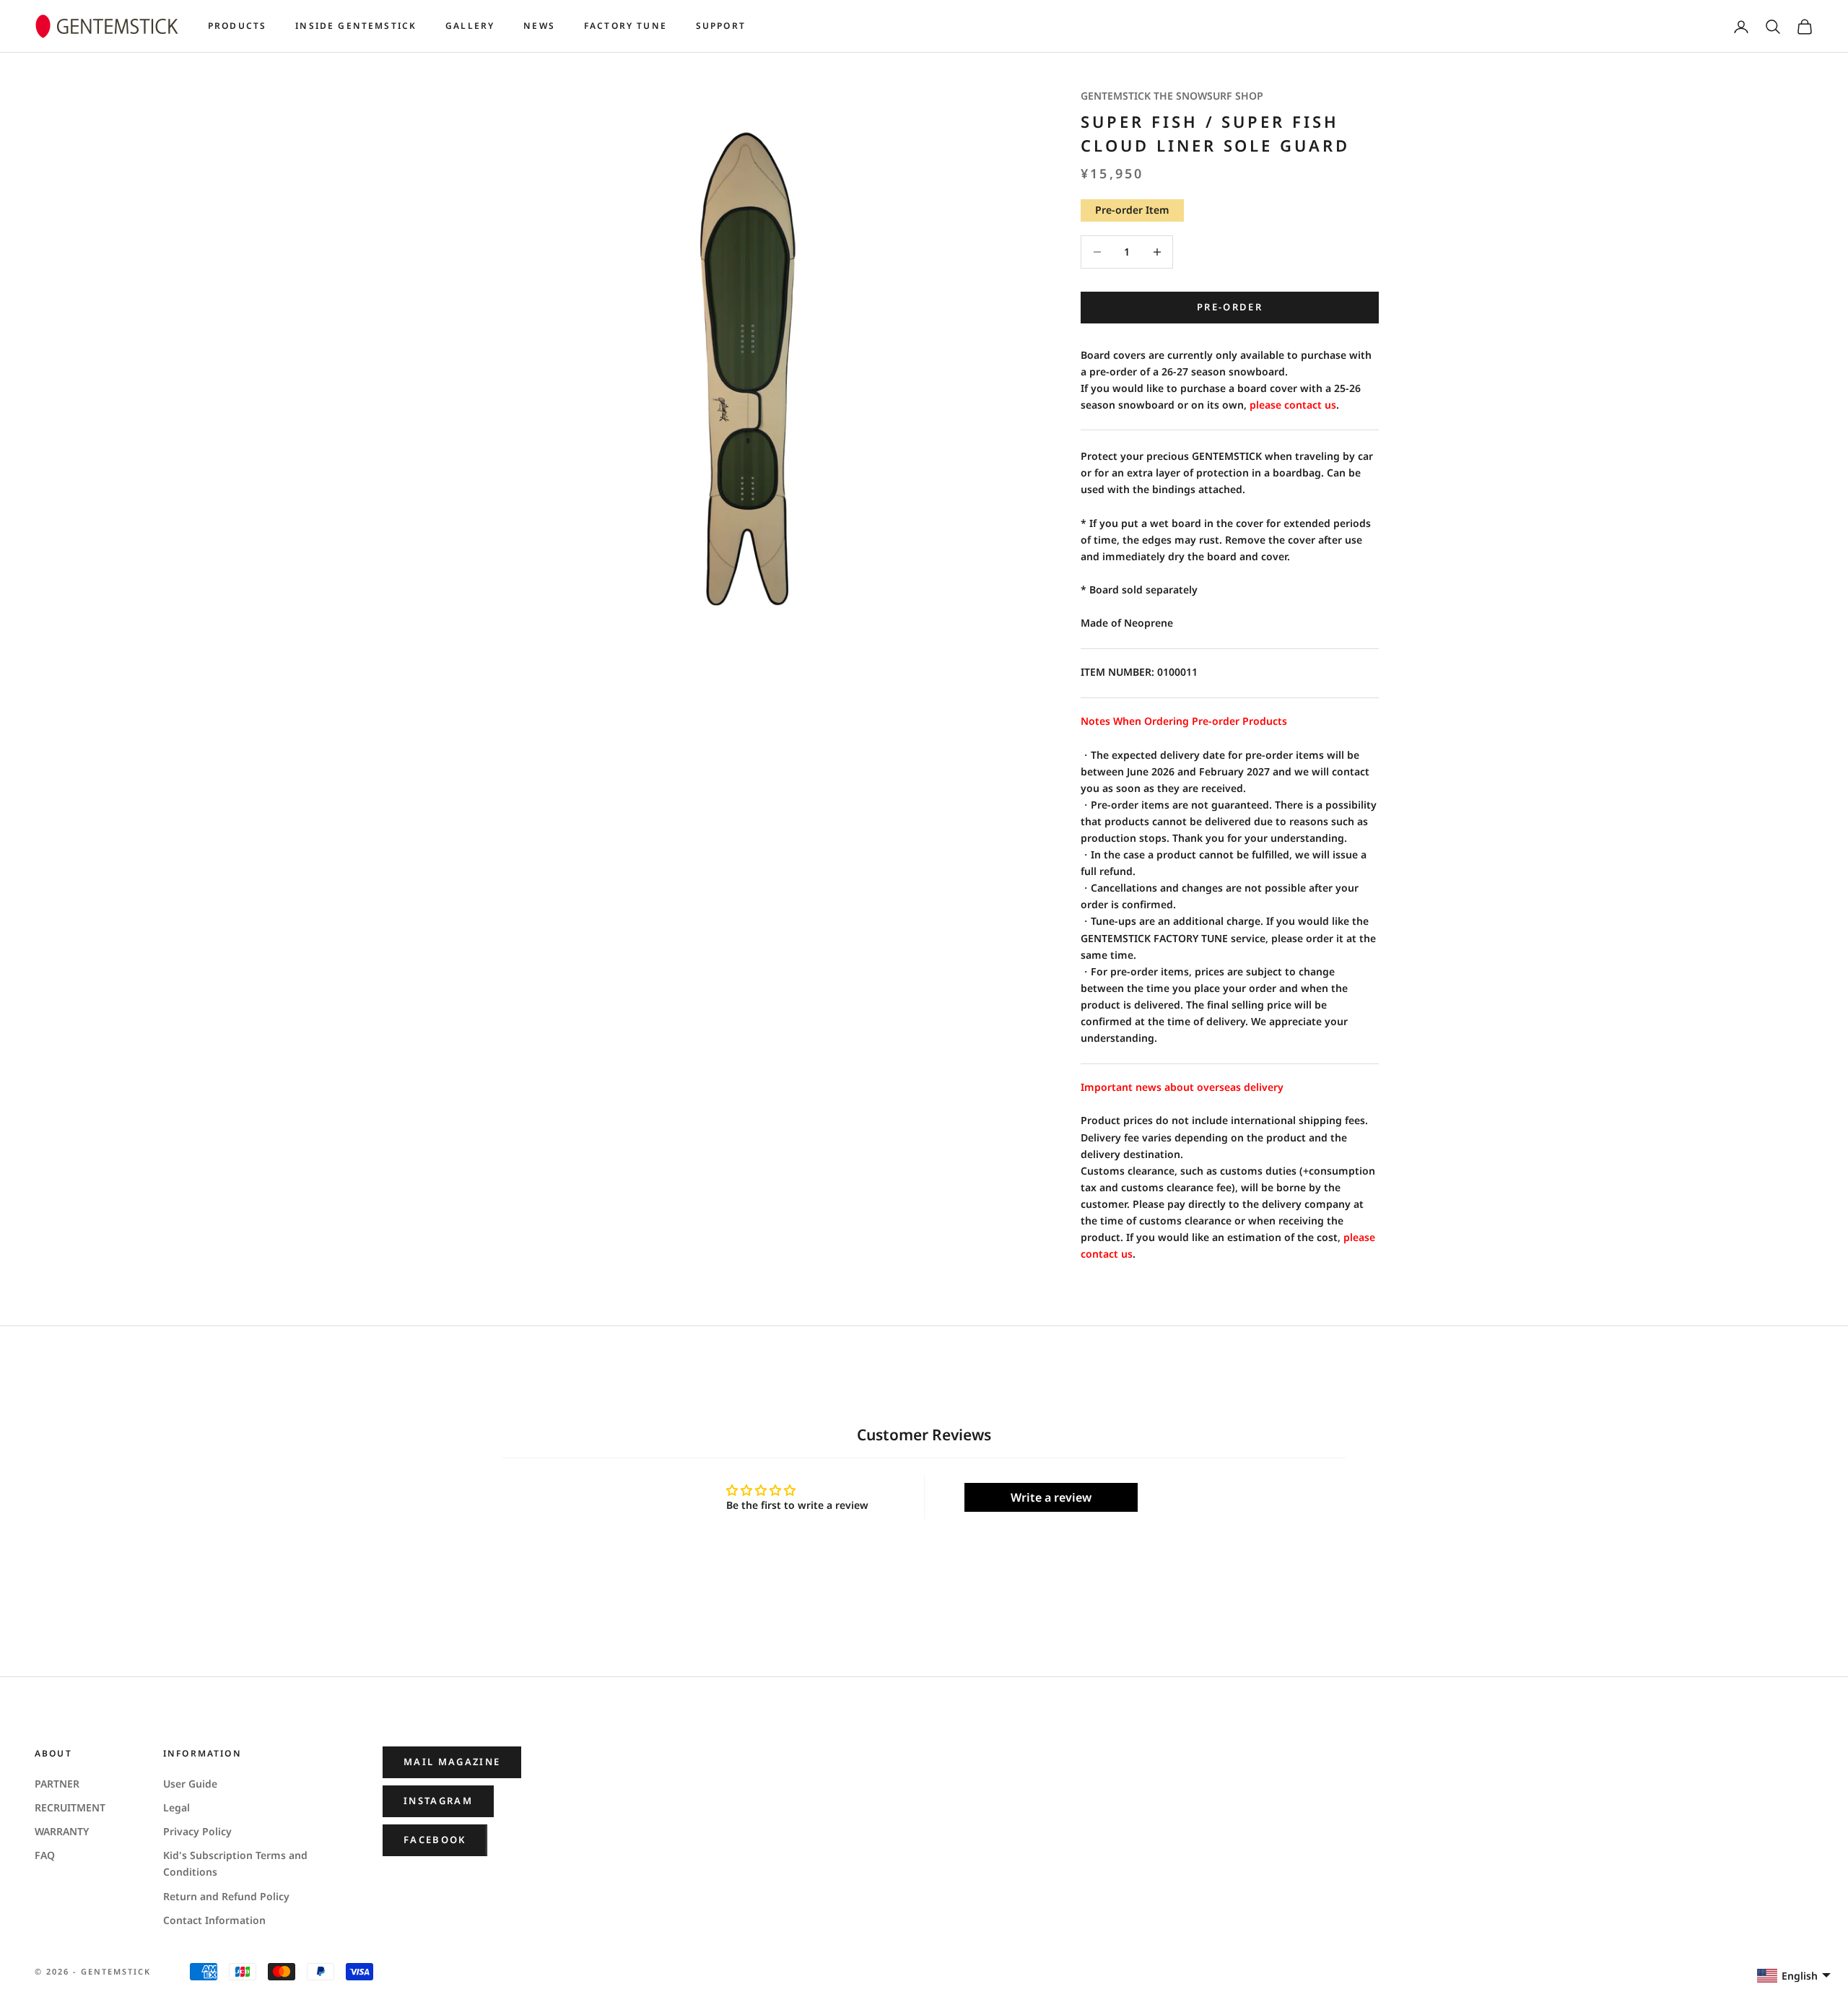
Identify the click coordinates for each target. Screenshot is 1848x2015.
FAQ (45, 1855)
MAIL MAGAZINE (452, 1762)
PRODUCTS (237, 26)
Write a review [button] (1051, 1497)
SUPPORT (721, 26)
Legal (176, 1807)
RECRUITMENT (70, 1807)
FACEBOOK (435, 1840)
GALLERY (470, 26)
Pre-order (1230, 307)
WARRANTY (62, 1831)
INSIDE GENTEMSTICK (356, 26)
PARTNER (57, 1784)
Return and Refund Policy (226, 1896)
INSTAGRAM (438, 1801)
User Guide (190, 1784)
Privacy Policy (197, 1831)
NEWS (539, 26)
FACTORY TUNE (626, 26)
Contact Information (214, 1920)
